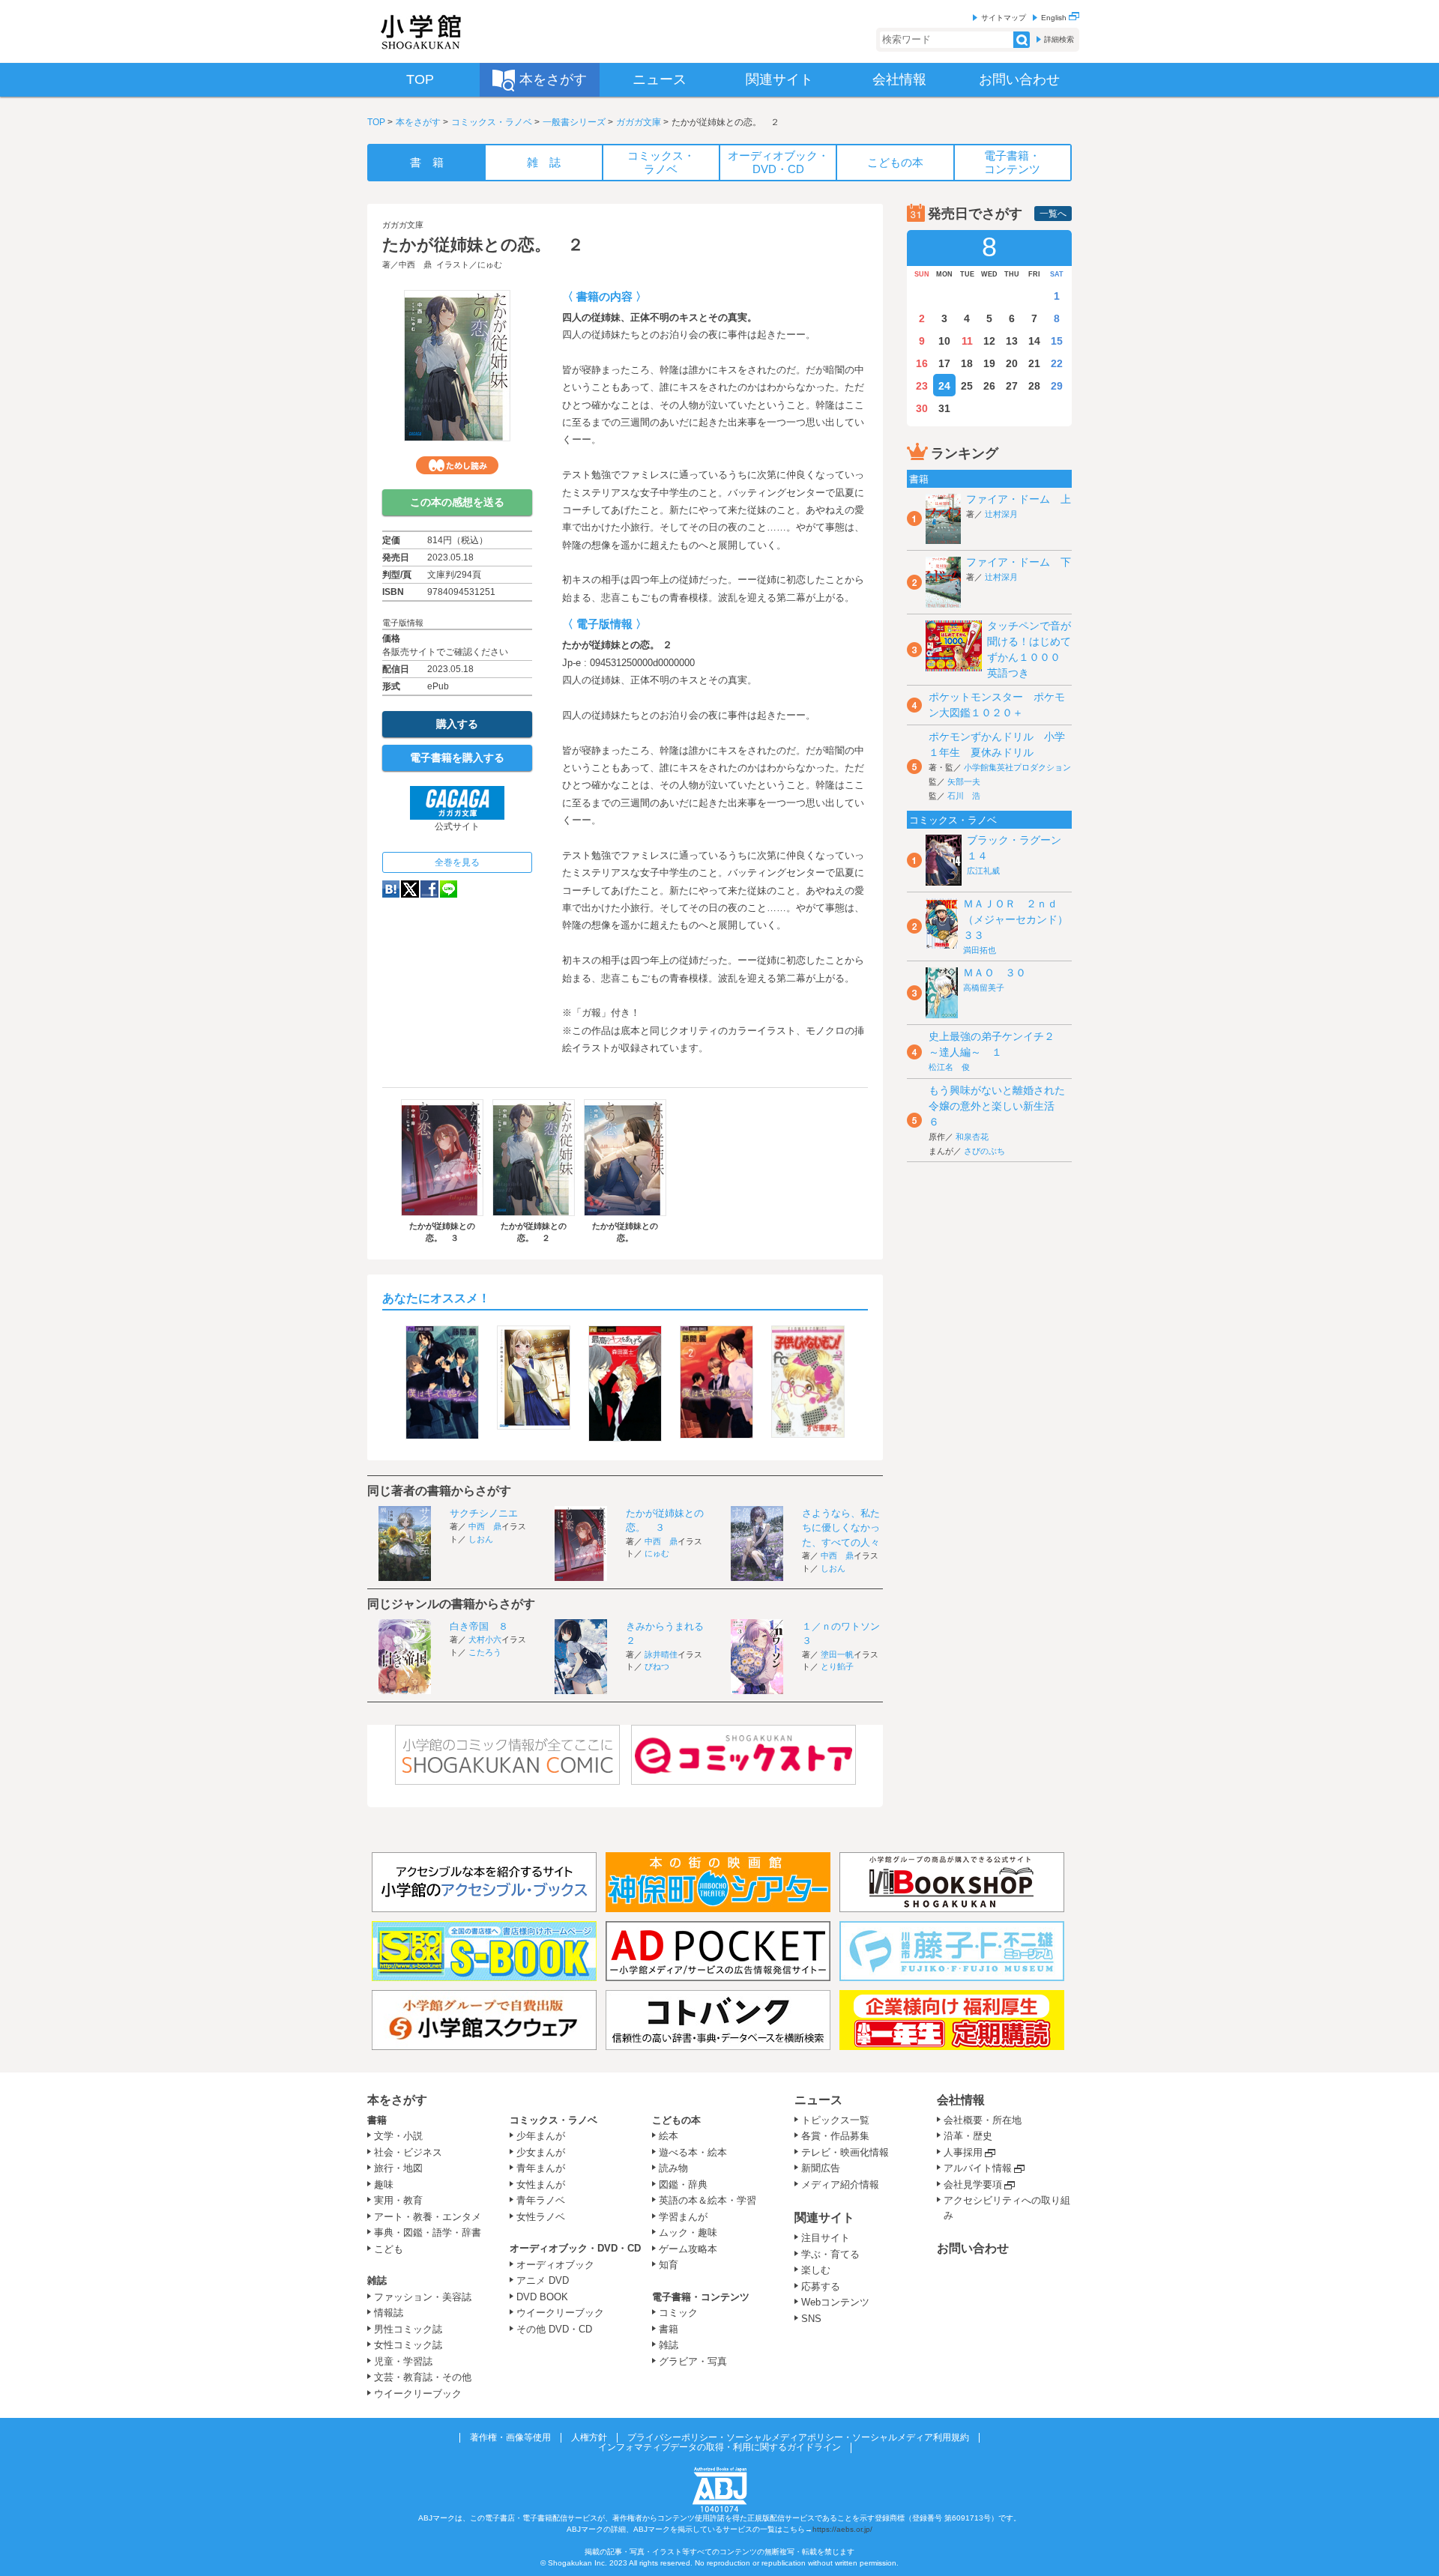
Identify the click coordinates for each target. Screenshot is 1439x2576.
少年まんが (541, 2136)
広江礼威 (983, 871)
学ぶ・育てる (830, 2254)
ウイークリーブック (418, 2394)
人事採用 (963, 2152)
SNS (811, 2319)
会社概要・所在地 (983, 2120)
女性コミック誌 (408, 2345)
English (1055, 18)
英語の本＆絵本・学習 (708, 2200)
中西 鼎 (415, 264)
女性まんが (541, 2185)
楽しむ (816, 2270)
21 (1034, 363)
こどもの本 (676, 2120)
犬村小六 (485, 1639)
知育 (669, 2265)
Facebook (429, 889)
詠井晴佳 (661, 1654)
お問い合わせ (973, 2248)
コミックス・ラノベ (492, 122)
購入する (457, 724)
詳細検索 (1059, 39)
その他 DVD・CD (554, 2329)
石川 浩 (964, 796)
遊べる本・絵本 (693, 2152)
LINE (449, 889)
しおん (481, 1539)
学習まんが (688, 2217)
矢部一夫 (964, 781)
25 (967, 386)
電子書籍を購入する (457, 758)
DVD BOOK (542, 2297)
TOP (376, 122)
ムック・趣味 (688, 2232)
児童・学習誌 (403, 2361)
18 (967, 363)
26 (989, 386)
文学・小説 (398, 2136)
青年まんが (541, 2168)
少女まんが (541, 2152)
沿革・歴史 (968, 2136)
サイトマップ (1004, 18)
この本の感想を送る (457, 502)
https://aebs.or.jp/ (842, 2529)
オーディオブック (555, 2265)
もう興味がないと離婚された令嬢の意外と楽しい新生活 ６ (997, 1106)
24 (944, 386)
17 (944, 363)
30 (922, 408)
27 (1012, 386)
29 (1057, 386)
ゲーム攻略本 (688, 2249)
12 (989, 341)
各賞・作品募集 (835, 2136)
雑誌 (377, 2280)
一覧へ (1053, 214)
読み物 (673, 2168)
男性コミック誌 (408, 2329)
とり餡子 (837, 1666)
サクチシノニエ (484, 1513)
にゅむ (490, 264)
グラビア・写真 (693, 2361)
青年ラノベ (541, 2200)
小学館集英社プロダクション (1017, 767)
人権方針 (589, 2437)
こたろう (485, 1652)
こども (389, 2249)
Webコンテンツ (835, 2302)
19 (989, 363)
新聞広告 (821, 2168)
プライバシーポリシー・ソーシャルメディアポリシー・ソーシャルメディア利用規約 (798, 2437)
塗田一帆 (837, 1654)
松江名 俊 (949, 1067)
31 (944, 408)
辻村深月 (1001, 514)
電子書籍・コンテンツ (701, 2297)
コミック (678, 2313)
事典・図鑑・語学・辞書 (428, 2232)
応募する (821, 2286)
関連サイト (824, 2217)
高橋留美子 (984, 988)
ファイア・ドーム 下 (1019, 562)
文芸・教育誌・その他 (423, 2377)
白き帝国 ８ (479, 1626)
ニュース (818, 2100)
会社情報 (961, 2100)
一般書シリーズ (574, 122)
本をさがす (418, 122)
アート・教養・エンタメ (428, 2217)
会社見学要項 (973, 2185)
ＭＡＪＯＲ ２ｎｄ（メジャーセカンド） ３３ (1021, 919)
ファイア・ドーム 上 (1019, 499)
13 (1012, 341)
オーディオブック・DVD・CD (575, 2248)
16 (922, 363)
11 (967, 341)
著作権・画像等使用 (510, 2437)
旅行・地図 (398, 2168)
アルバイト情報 (978, 2168)
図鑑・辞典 (683, 2185)
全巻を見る (457, 862)
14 (1034, 341)
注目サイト (826, 2238)
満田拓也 (980, 950)
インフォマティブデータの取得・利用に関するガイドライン (719, 2447)
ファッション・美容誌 (423, 2297)
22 (1057, 363)
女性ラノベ (541, 2217)
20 (1012, 363)
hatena (391, 889)
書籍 (377, 2120)
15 (1057, 341)
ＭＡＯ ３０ (995, 973)
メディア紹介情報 (840, 2185)
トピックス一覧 (835, 2120)
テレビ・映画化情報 (845, 2152)
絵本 (669, 2136)
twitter (410, 889)
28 (1034, 386)
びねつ (657, 1666)
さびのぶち (984, 1151)
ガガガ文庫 (639, 122)
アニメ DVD (543, 2280)
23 (922, 386)
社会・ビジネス (408, 2152)
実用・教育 (398, 2200)
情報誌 (389, 2313)
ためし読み (457, 465)
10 (944, 341)
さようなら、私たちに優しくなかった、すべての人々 (841, 1528)
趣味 (384, 2185)
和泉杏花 (972, 1137)
